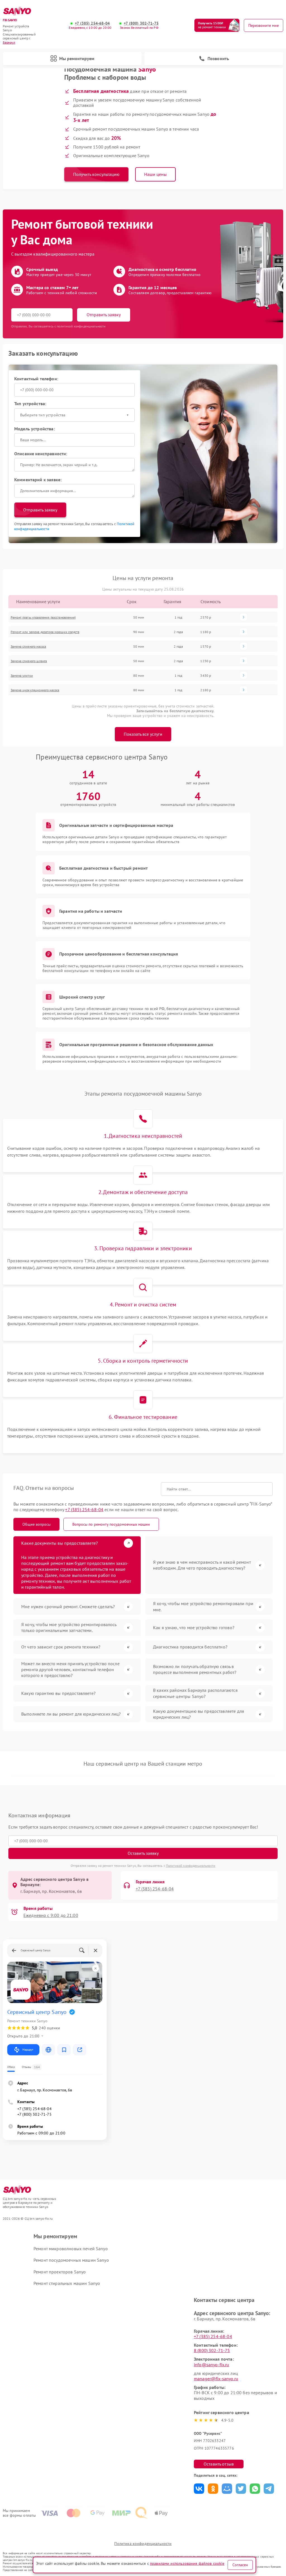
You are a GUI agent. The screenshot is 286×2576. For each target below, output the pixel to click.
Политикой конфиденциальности (191, 1866)
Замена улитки (22, 675)
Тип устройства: (30, 404)
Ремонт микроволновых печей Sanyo (71, 2249)
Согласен (240, 2565)
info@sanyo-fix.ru (212, 2365)
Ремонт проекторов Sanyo (60, 2272)
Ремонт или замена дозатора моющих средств (45, 632)
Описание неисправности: (41, 454)
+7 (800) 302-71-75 (141, 23)
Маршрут (28, 2050)
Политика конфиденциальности (143, 2544)
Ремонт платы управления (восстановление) (43, 617)
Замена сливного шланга (29, 661)
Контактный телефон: (36, 379)
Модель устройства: (34, 429)
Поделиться (199, 2489)
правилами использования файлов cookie (187, 2563)
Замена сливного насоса (28, 646)
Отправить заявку (104, 315)
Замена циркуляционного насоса (35, 690)
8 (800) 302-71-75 (212, 2350)
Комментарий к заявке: (38, 480)
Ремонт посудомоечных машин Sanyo (71, 2260)
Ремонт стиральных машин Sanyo (67, 2283)
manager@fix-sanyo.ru (216, 2379)
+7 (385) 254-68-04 (92, 23)
